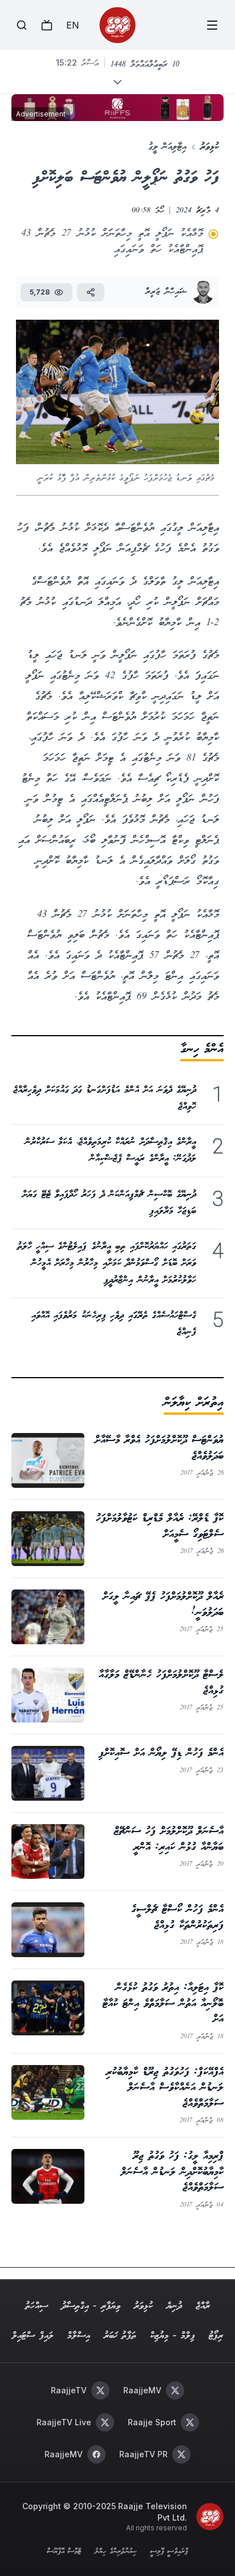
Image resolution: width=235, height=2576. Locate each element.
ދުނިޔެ (174, 2306)
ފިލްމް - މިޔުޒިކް (173, 2336)
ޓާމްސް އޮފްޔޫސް (64, 2552)
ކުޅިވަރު (210, 147)
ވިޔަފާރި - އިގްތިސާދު (91, 2306)
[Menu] (212, 25)
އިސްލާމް (79, 2336)
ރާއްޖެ (203, 2306)
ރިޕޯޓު (216, 2336)
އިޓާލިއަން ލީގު (167, 147)
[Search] (22, 25)
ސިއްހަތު (37, 2306)
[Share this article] (91, 292)
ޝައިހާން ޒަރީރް (166, 292)
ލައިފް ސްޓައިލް (33, 2336)
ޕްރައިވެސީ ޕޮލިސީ (169, 2552)
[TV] (47, 25)
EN (72, 25)
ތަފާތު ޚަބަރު (120, 2336)
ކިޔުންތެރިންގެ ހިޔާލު (115, 2552)
